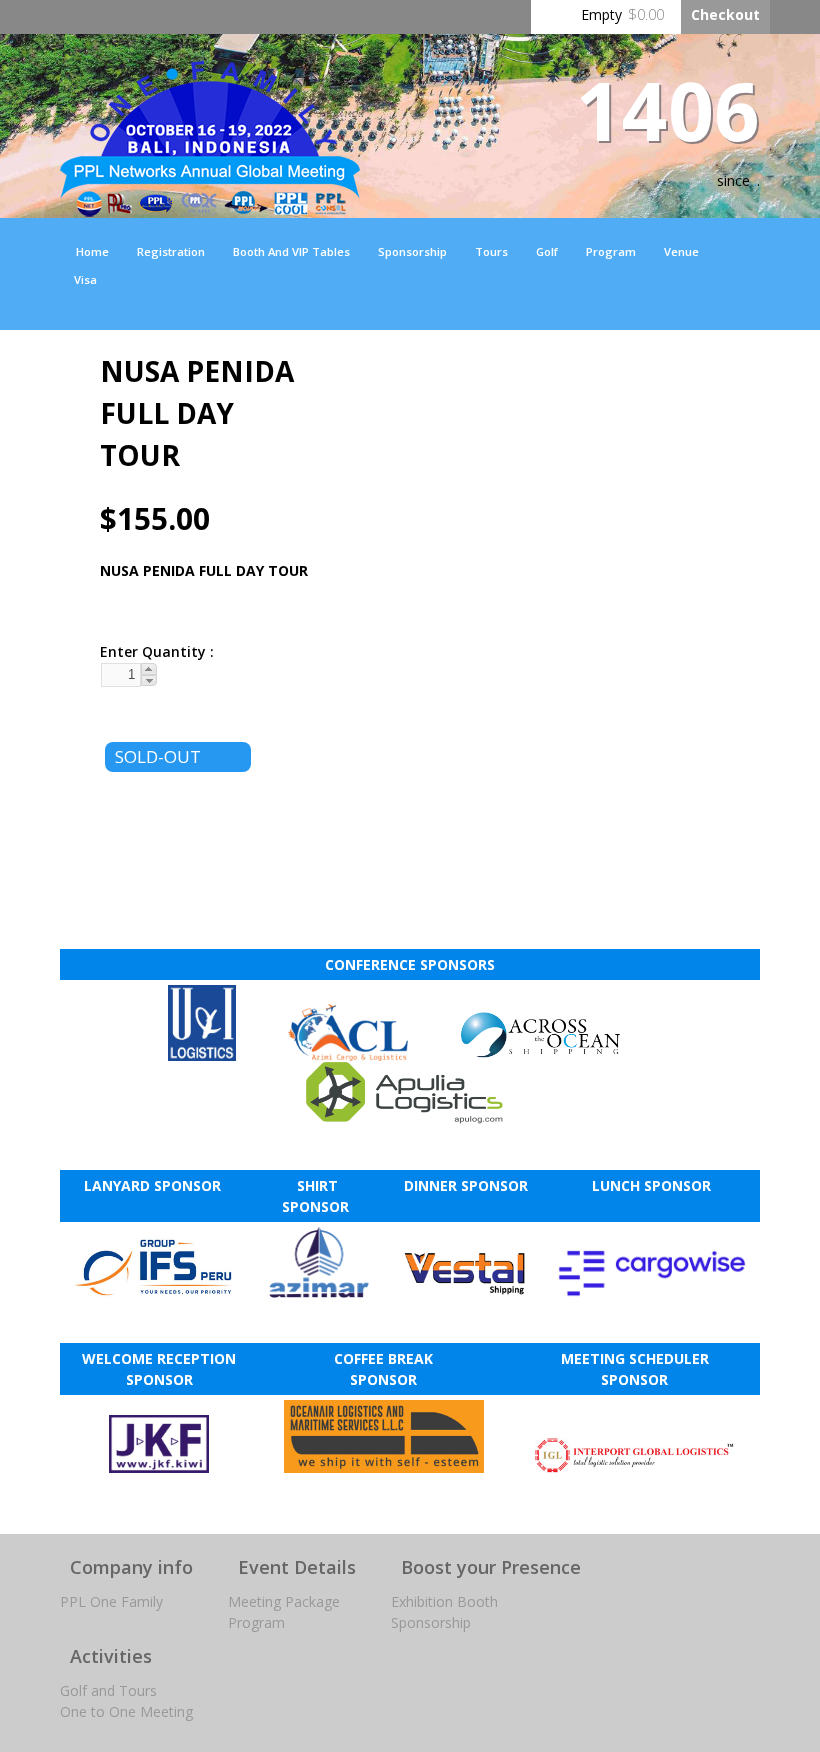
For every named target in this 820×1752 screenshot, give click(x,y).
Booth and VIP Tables (291, 251)
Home (92, 251)
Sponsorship (412, 251)
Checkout (725, 14)
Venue (681, 251)
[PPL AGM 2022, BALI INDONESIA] (210, 206)
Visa (85, 279)
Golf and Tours (108, 1690)
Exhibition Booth (444, 1601)
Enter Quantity (149, 651)
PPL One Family (111, 1601)
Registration (171, 251)
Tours (491, 251)
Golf (547, 251)
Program (611, 251)
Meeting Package (284, 1601)
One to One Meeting (126, 1711)
